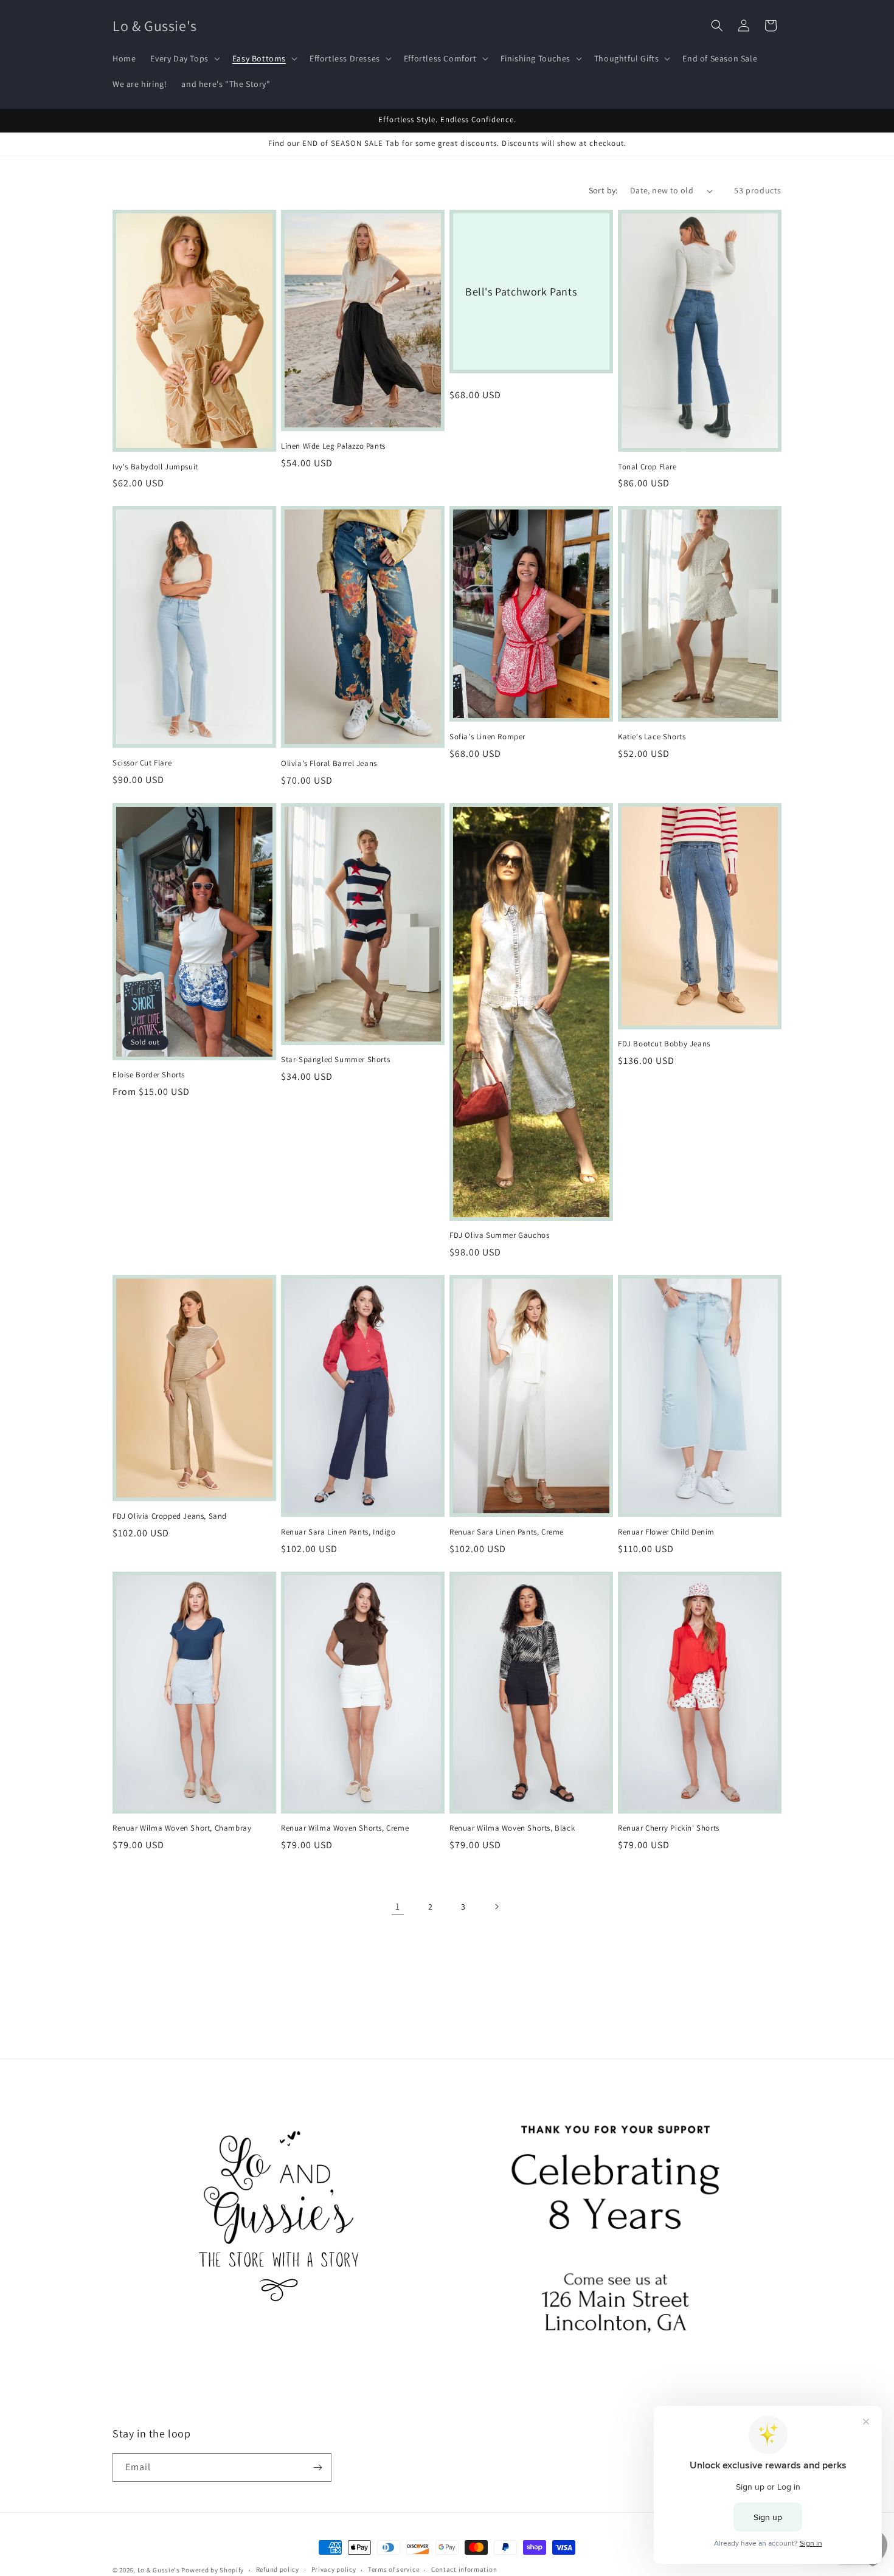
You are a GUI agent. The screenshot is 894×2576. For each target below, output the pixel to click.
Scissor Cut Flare (142, 763)
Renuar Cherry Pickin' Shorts (669, 1828)
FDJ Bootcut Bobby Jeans (664, 1044)
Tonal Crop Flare (647, 467)
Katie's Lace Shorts (652, 737)
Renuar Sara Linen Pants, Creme (507, 1532)
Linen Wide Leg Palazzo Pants (333, 446)
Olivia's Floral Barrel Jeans (329, 764)
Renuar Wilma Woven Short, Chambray (182, 1828)
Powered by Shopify (213, 2570)
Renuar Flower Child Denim (666, 1532)
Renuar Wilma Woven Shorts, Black (512, 1828)
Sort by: (603, 190)
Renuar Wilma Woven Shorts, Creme (345, 1828)
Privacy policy (334, 2569)
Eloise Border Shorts (149, 1075)
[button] (184, 58)
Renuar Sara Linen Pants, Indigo (338, 1532)
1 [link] (398, 1906)
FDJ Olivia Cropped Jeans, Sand (170, 1516)
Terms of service (393, 2569)
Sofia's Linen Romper (487, 737)
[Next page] (496, 1907)
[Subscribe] (317, 2467)
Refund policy (278, 2569)
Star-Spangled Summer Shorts (335, 1060)
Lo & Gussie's (159, 2570)
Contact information (464, 2569)
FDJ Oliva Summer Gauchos (499, 1235)
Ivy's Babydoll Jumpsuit (155, 467)
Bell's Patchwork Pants (521, 292)
